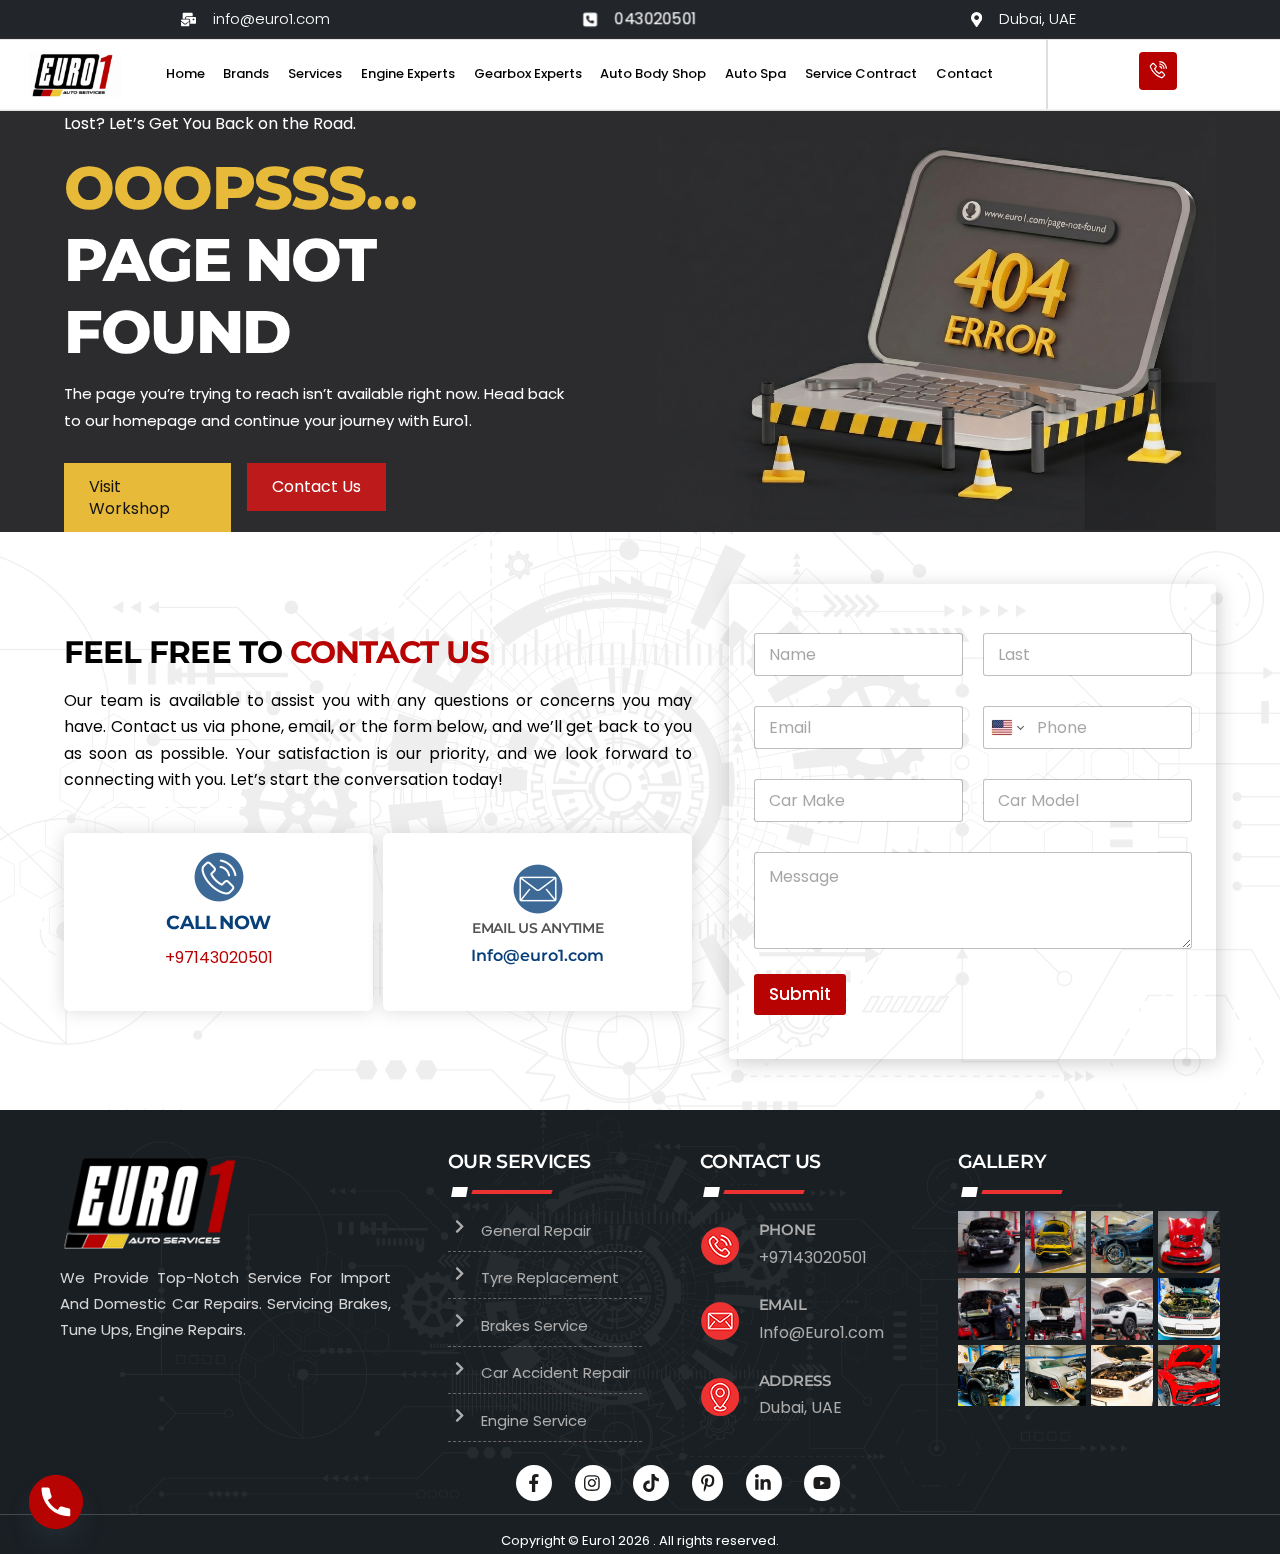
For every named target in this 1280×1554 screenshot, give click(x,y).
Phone (787, 1229)
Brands (246, 73)
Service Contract (861, 73)
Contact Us (316, 486)
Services (315, 73)
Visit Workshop (129, 497)
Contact (964, 73)
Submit (800, 994)
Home (185, 73)
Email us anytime (538, 928)
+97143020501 (219, 957)
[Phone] (56, 1502)
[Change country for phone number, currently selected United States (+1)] (1006, 727)
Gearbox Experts (528, 73)
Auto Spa (755, 73)
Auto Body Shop (653, 73)
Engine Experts (408, 73)
